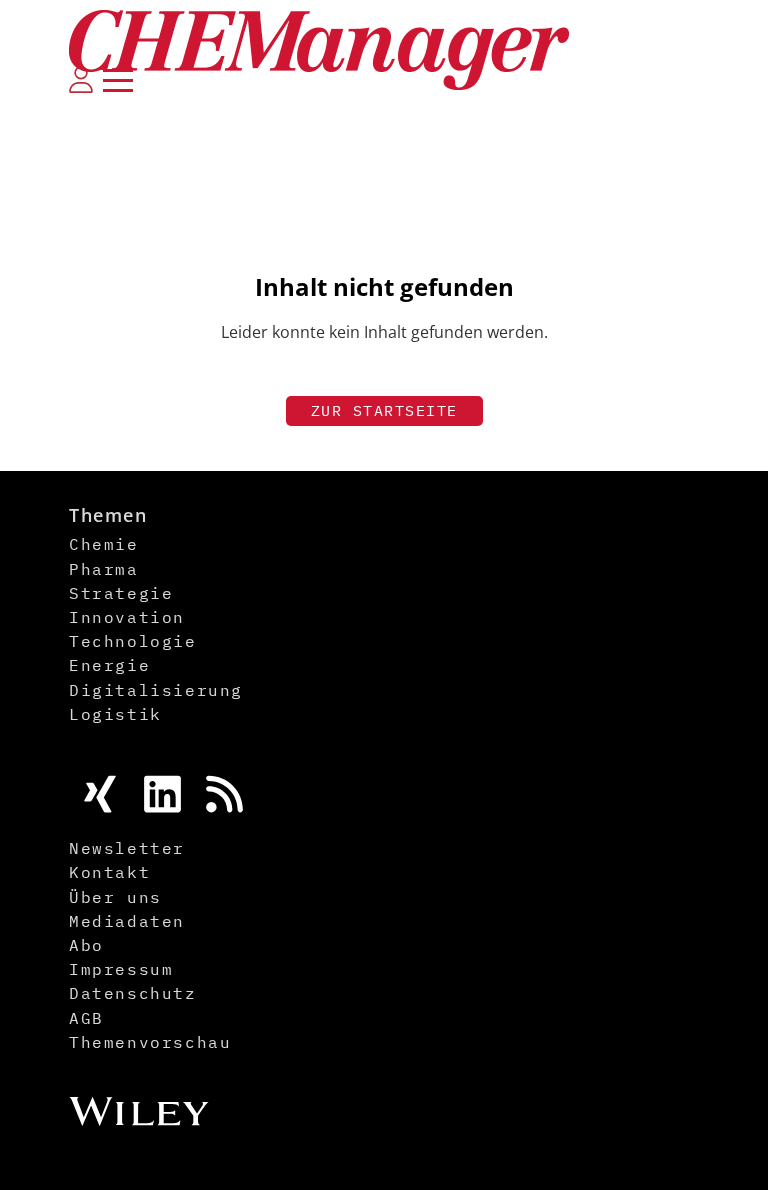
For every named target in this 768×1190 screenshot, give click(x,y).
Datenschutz (133, 993)
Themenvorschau (150, 1042)
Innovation (127, 617)
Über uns (115, 897)
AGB (86, 1018)
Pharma (104, 569)
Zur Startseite (384, 410)
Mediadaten (127, 921)
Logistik (115, 714)
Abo (86, 945)
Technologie (133, 641)
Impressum (121, 969)
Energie (109, 665)
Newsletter (127, 848)
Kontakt (109, 872)
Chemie (104, 544)
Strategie (121, 593)
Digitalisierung (156, 690)
